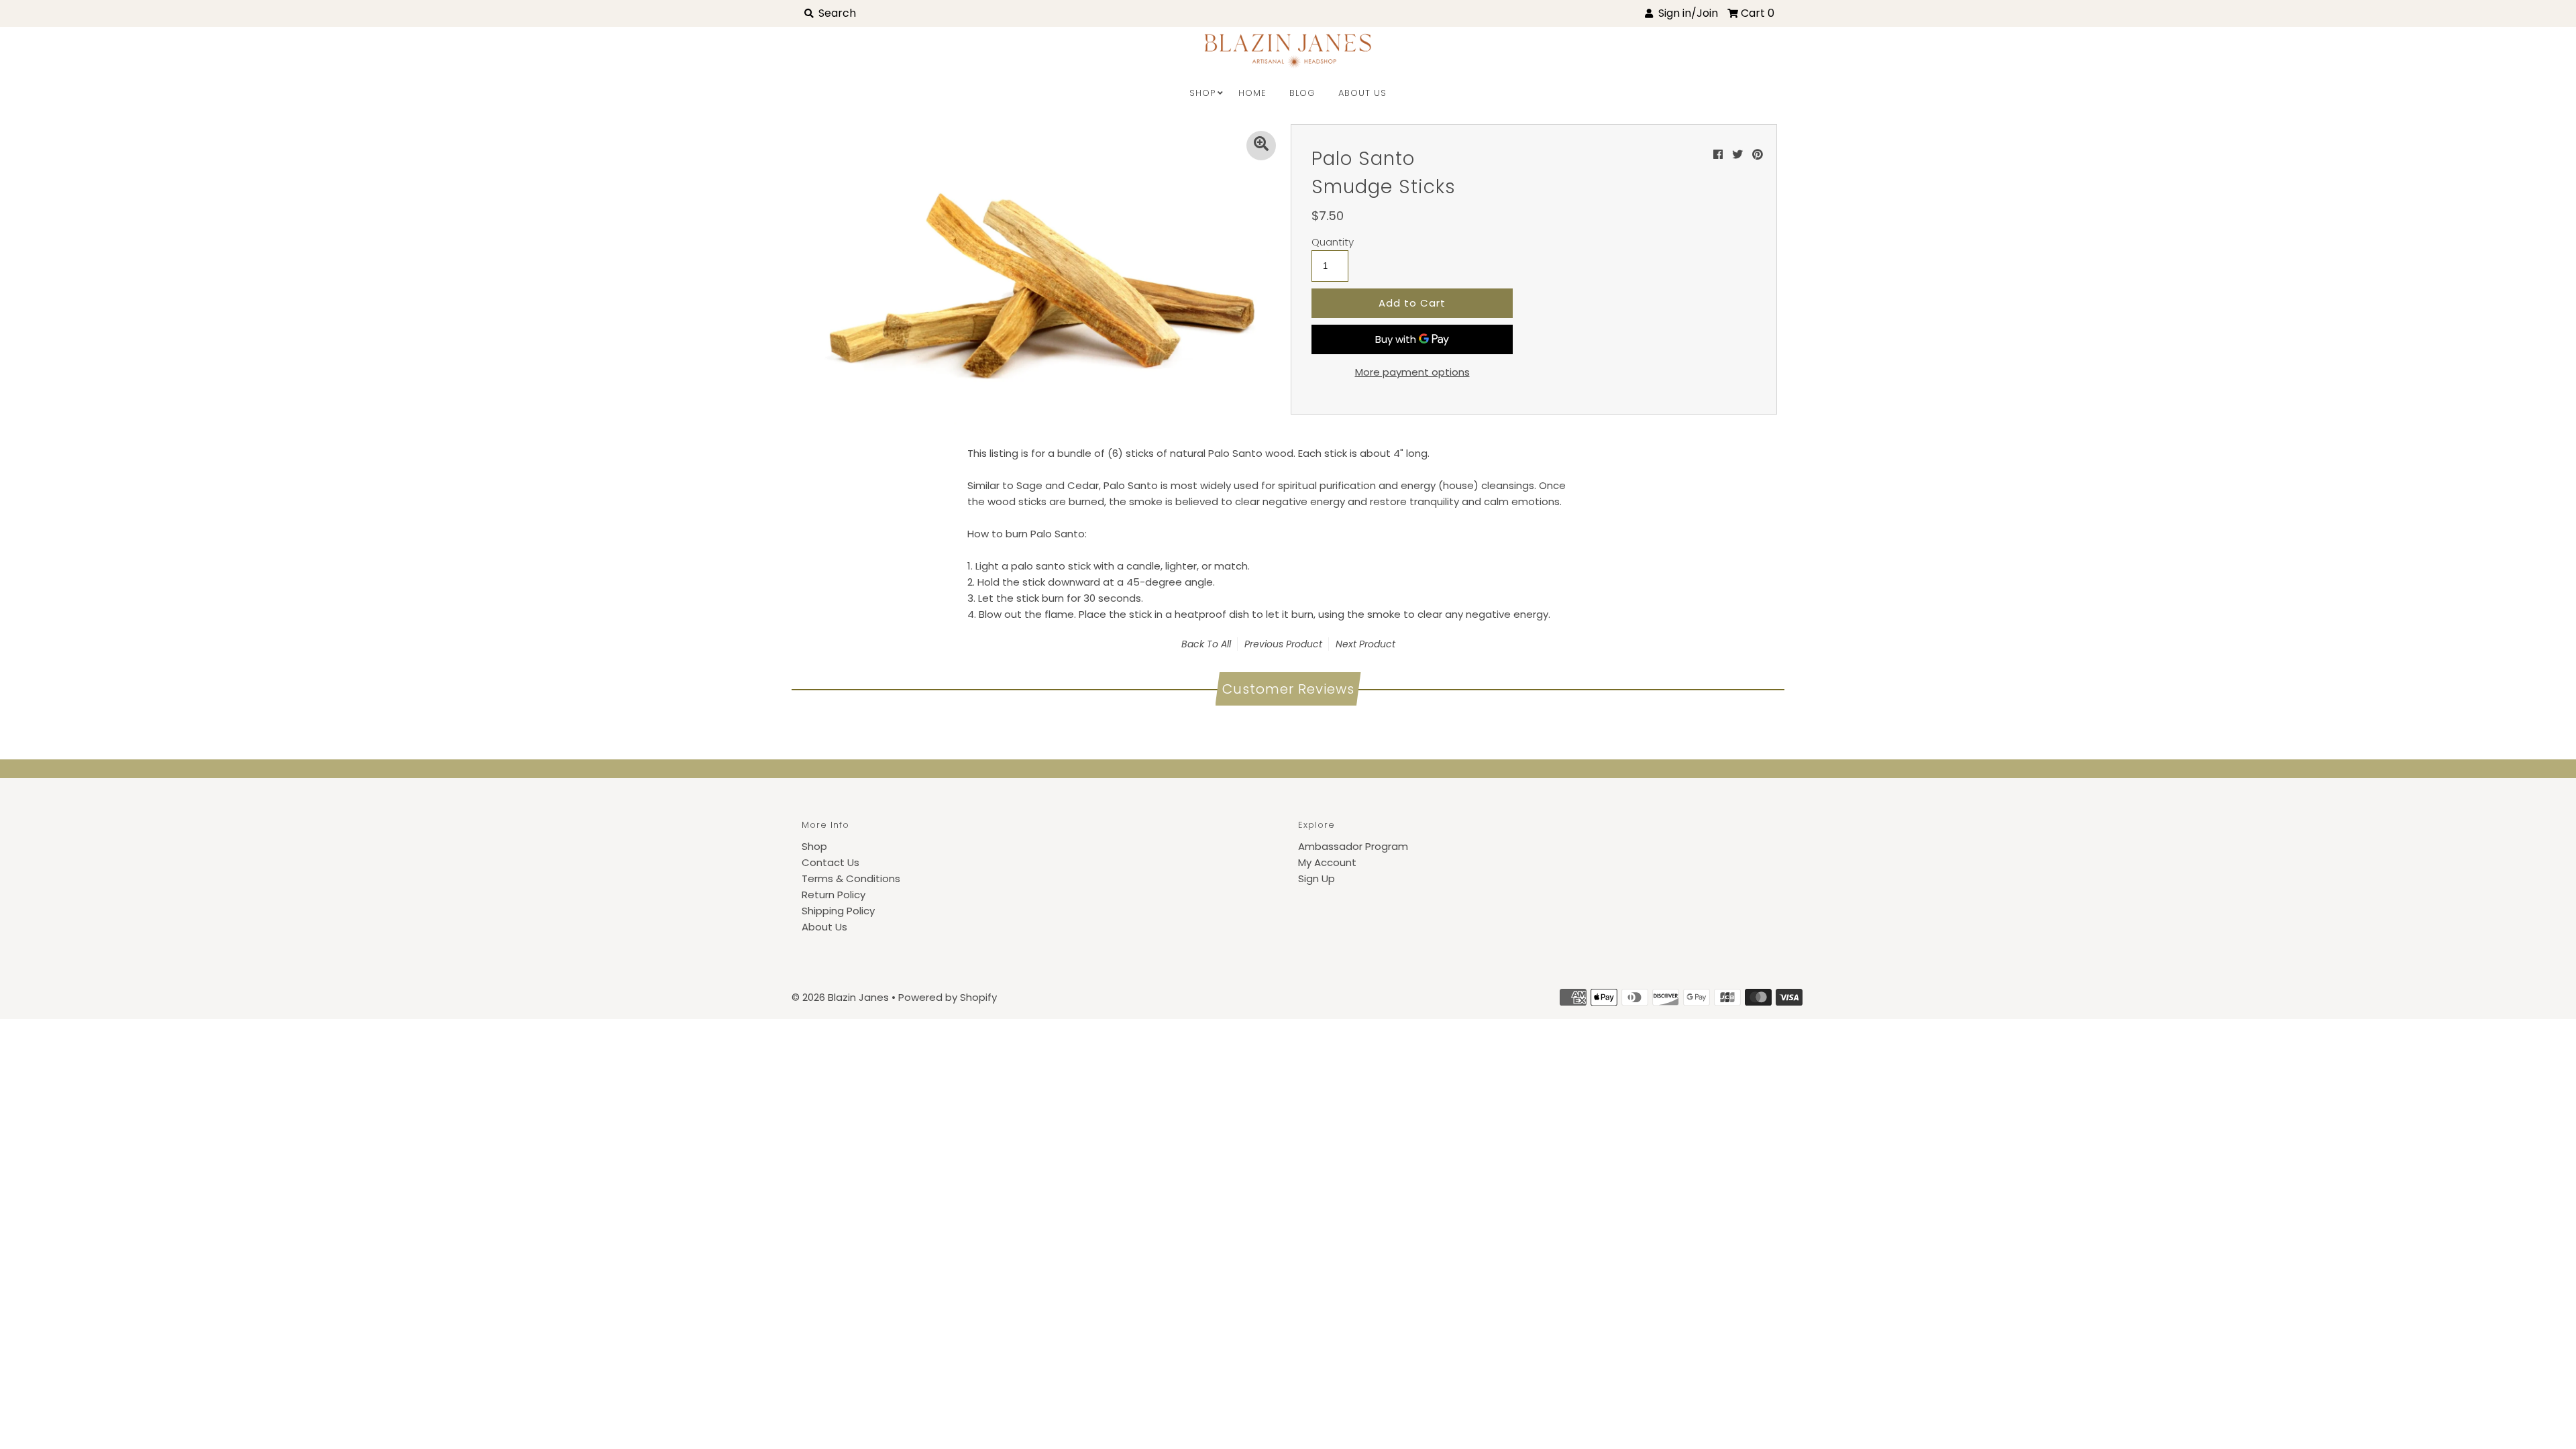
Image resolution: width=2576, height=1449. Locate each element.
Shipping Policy (838, 911)
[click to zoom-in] (1261, 146)
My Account (1327, 862)
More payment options (1412, 372)
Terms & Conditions (851, 878)
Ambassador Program (1353, 846)
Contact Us (830, 862)
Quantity (1333, 242)
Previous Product (1283, 644)
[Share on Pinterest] (1758, 155)
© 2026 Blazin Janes (840, 997)
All (1226, 644)
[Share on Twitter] (1737, 155)
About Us (1362, 93)
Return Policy (834, 895)
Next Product (1365, 644)
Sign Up (1317, 878)
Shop (1202, 93)
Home (1252, 93)
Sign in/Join (1685, 13)
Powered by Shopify (948, 997)
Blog (1302, 93)
